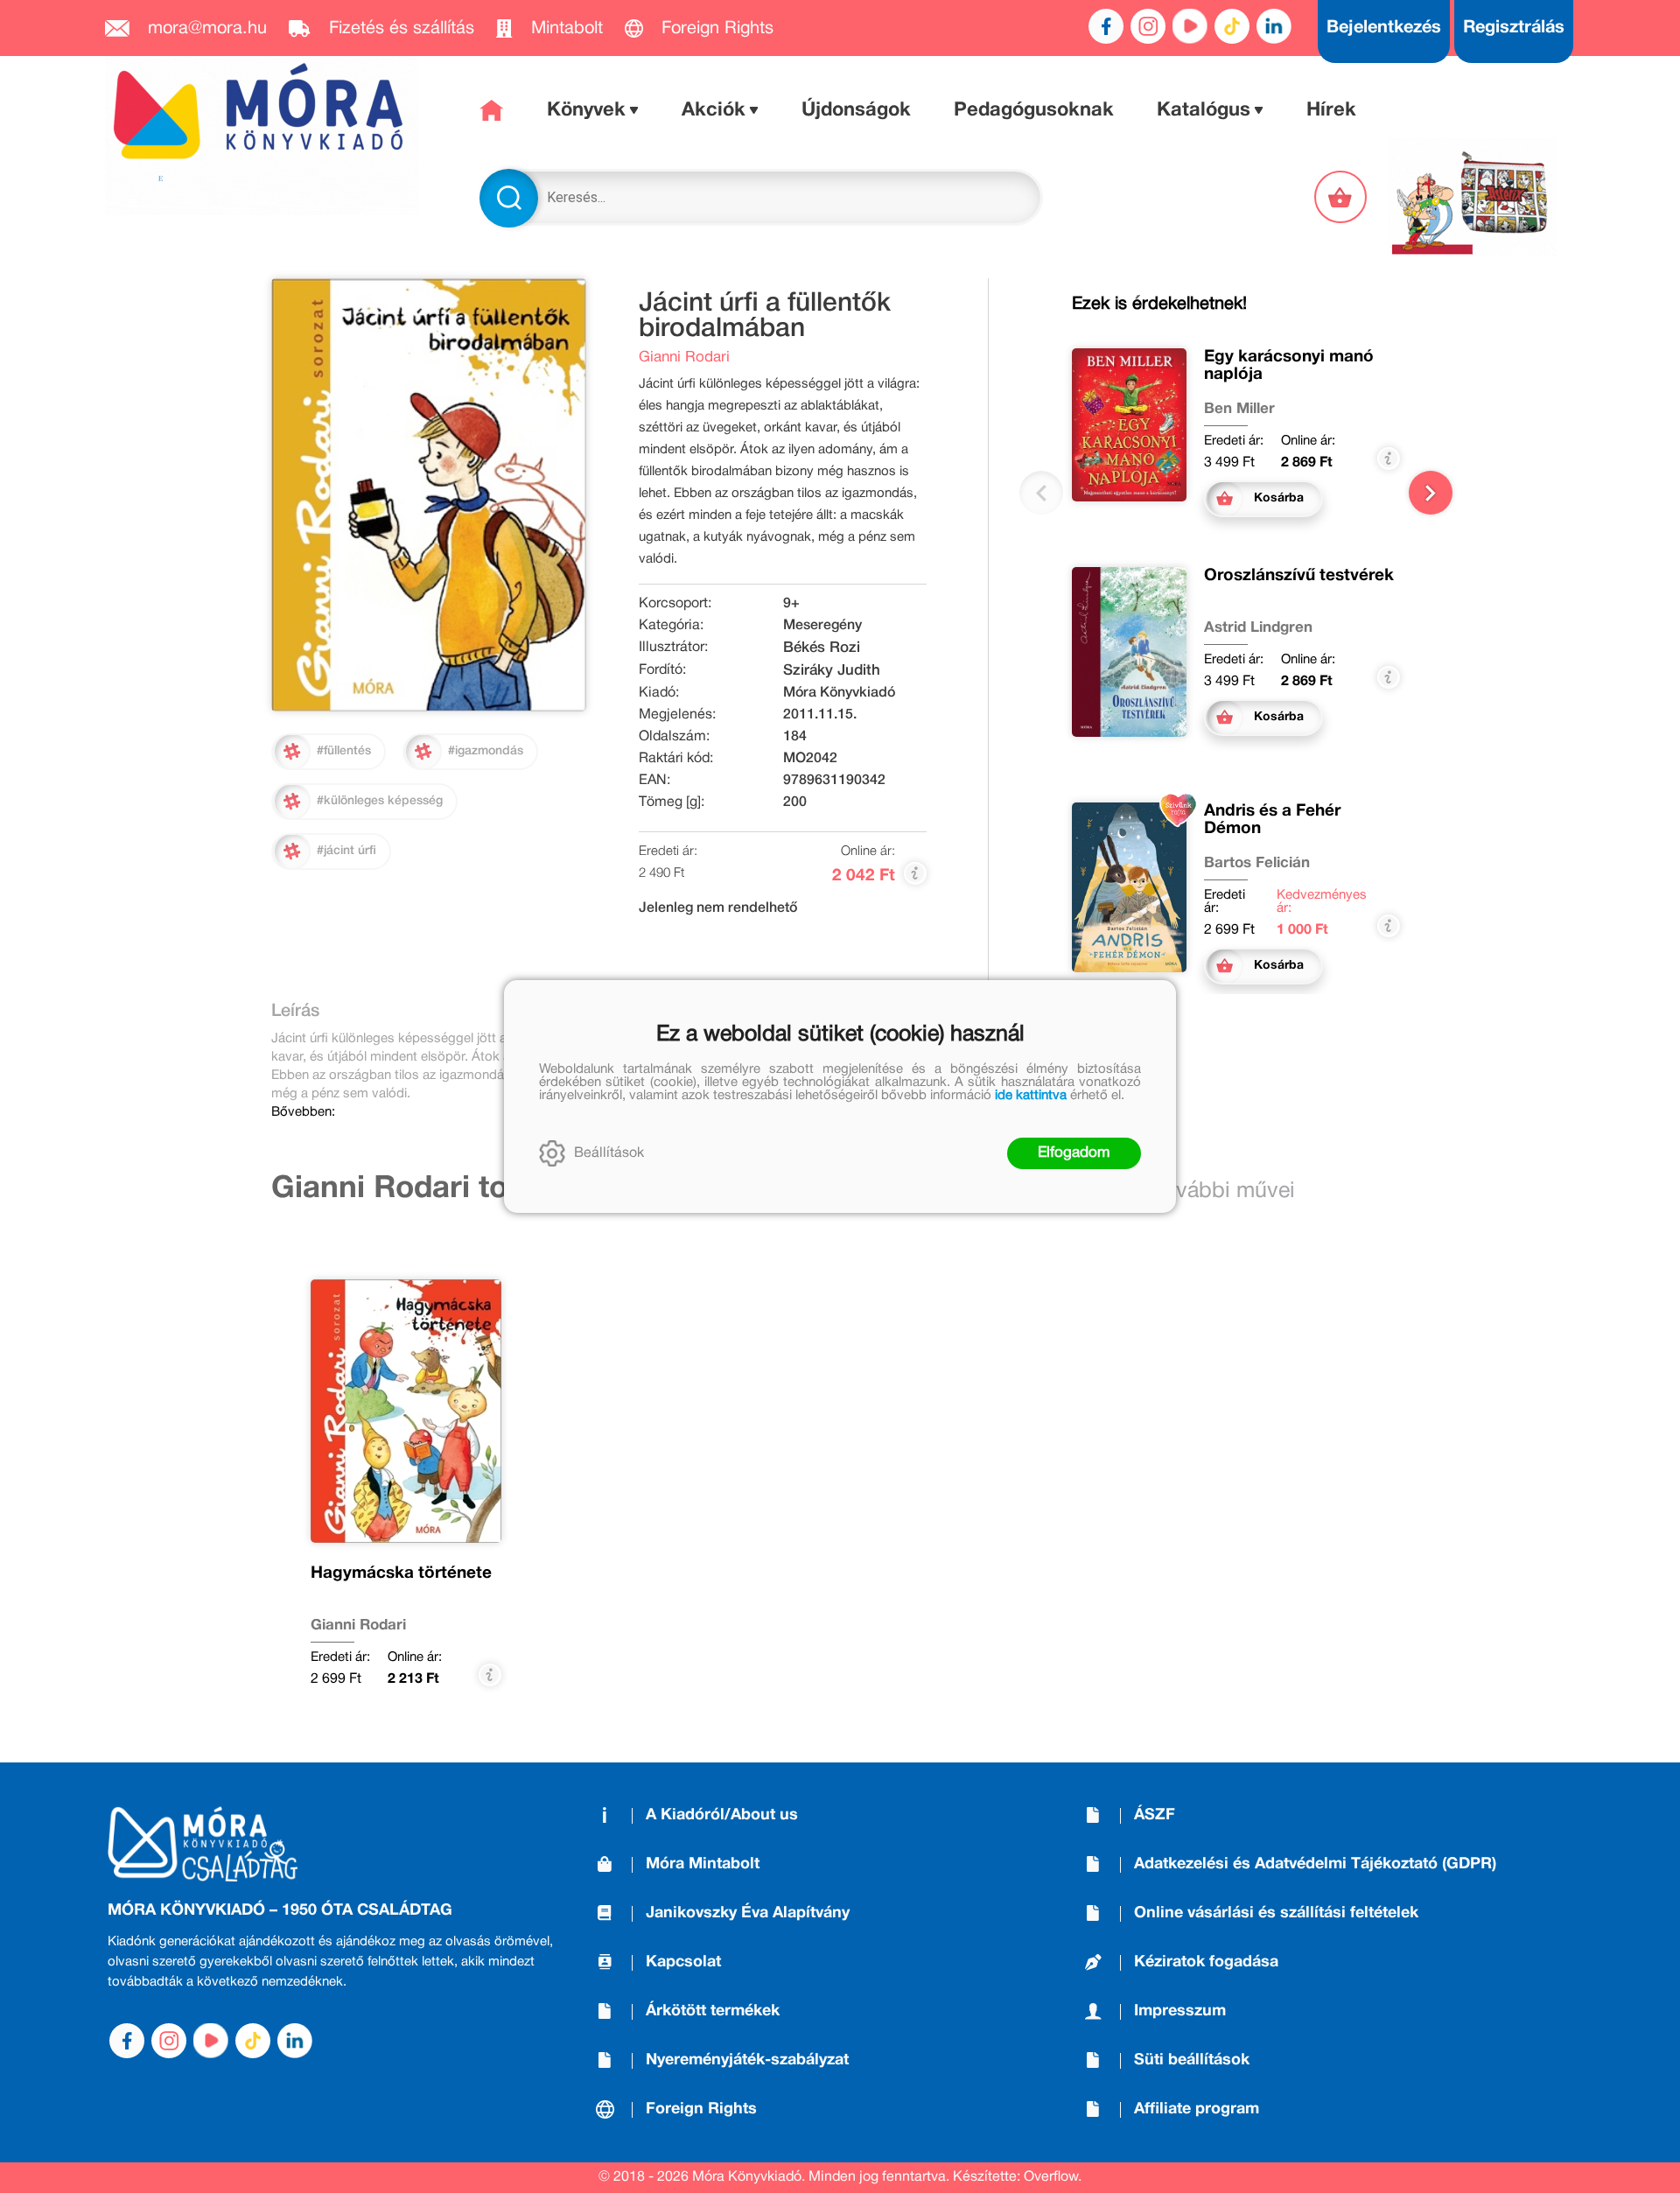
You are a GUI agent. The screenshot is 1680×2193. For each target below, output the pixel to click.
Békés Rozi (822, 648)
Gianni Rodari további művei (476, 1189)
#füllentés (344, 751)
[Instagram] (1148, 26)
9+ (791, 604)
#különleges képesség (380, 801)
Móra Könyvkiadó (839, 693)
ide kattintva (1031, 1096)
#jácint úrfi (346, 851)
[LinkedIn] (1274, 26)
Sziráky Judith (832, 671)
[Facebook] (1106, 26)
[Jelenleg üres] (1342, 197)
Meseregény (822, 626)
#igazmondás (486, 751)
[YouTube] (1190, 26)
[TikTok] (1232, 26)
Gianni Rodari (684, 357)
